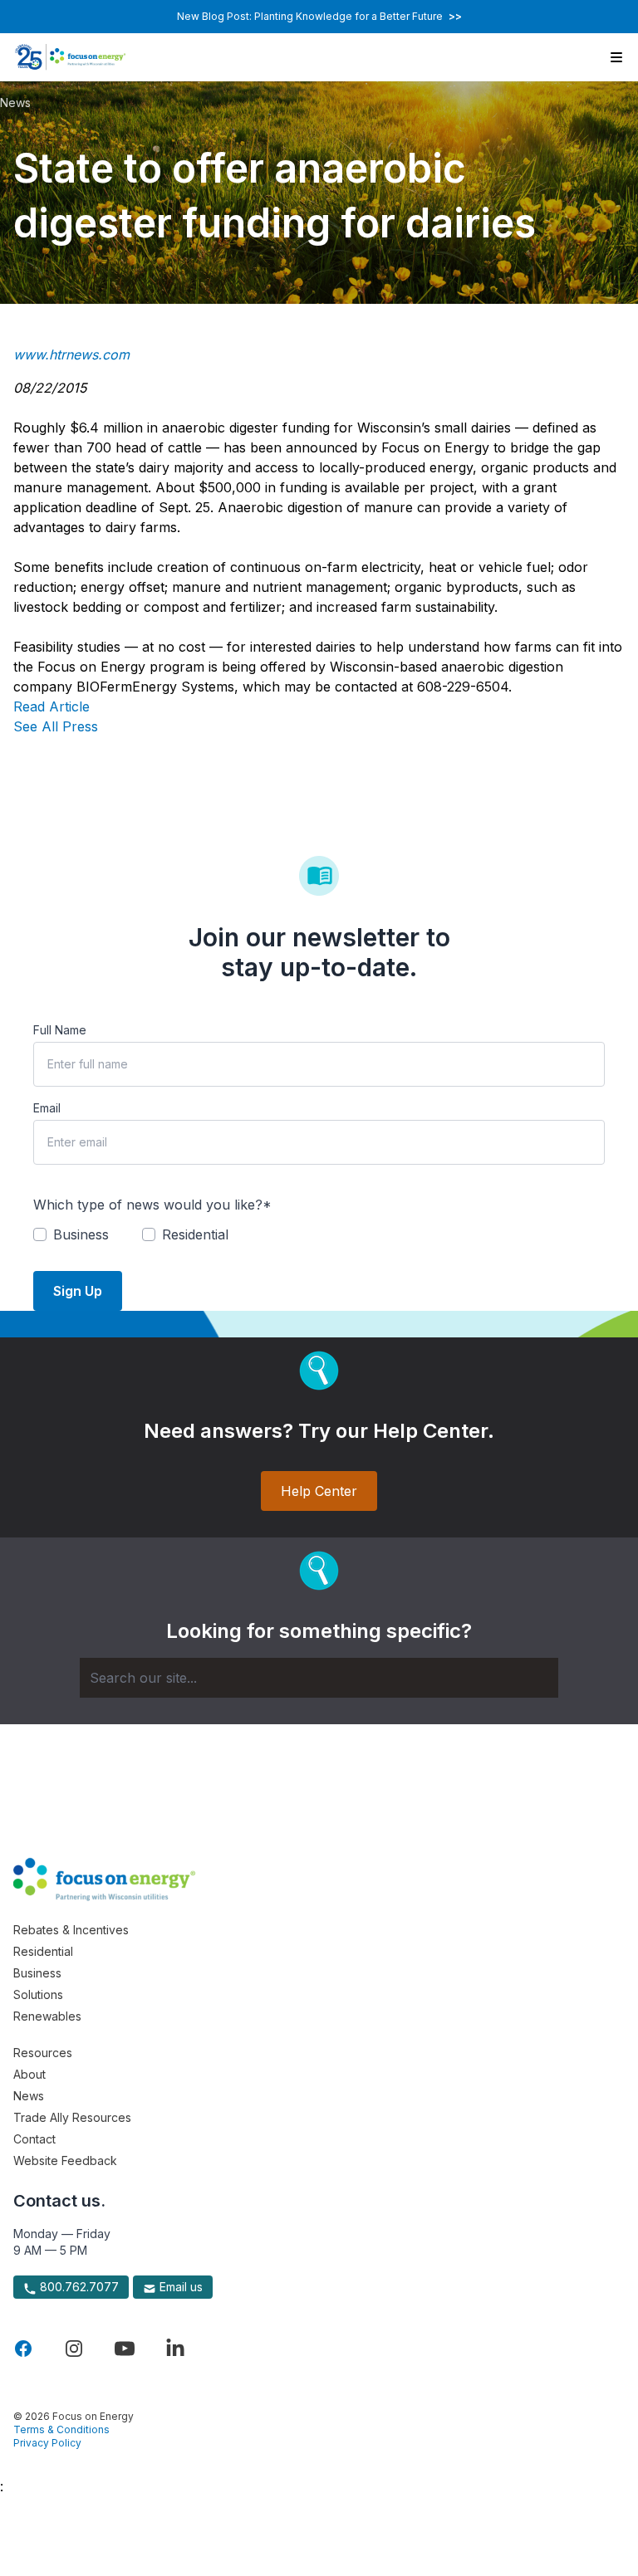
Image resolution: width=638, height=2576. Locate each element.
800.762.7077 (78, 2287)
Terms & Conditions (61, 2429)
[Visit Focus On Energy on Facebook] (23, 2349)
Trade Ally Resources (72, 2117)
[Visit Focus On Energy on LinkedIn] (175, 2349)
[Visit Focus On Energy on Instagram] (74, 2349)
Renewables (47, 2016)
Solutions (38, 1994)
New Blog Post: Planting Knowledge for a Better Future (319, 16)
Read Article (52, 706)
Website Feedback (65, 2161)
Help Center (319, 1491)
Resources (43, 2053)
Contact (34, 2139)
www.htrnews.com (71, 354)
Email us (179, 2287)
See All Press (56, 726)
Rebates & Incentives (71, 1930)
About (29, 2074)
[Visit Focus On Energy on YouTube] (125, 2349)
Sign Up (78, 1291)
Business (37, 1973)
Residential (43, 1951)
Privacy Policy (47, 2443)
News (15, 103)
